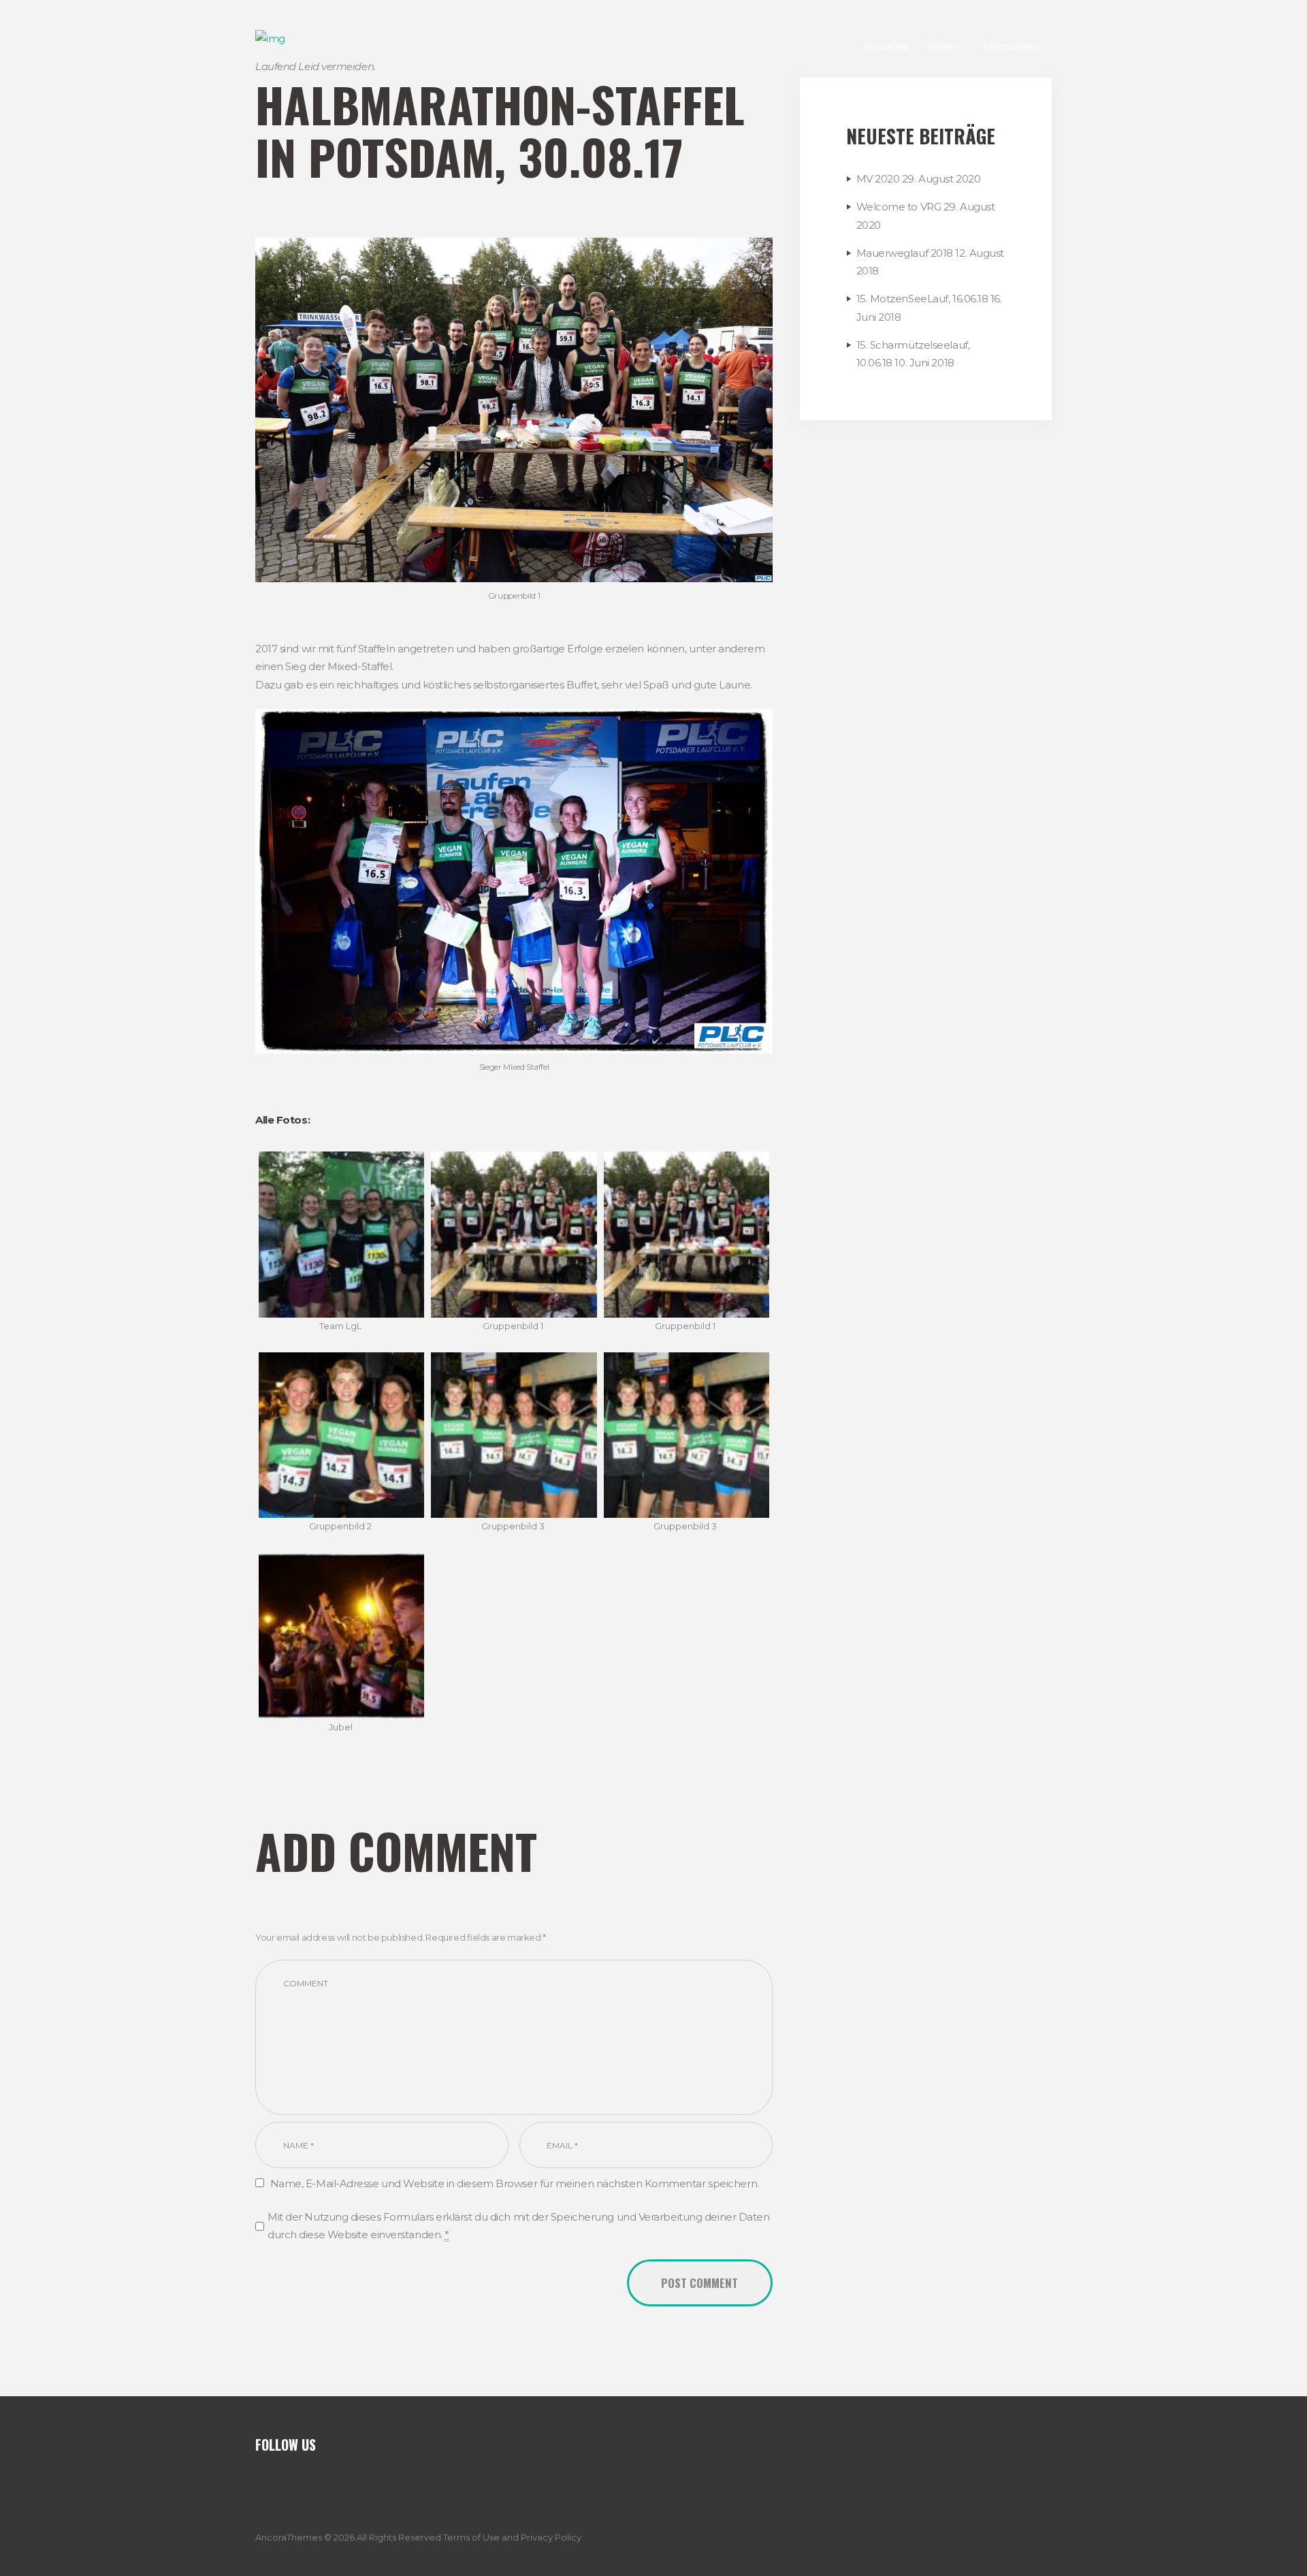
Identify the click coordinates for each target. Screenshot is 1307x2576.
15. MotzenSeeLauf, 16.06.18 (922, 299)
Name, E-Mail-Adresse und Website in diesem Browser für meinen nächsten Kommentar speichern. (515, 2183)
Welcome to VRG (899, 207)
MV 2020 (878, 179)
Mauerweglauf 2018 (905, 253)
